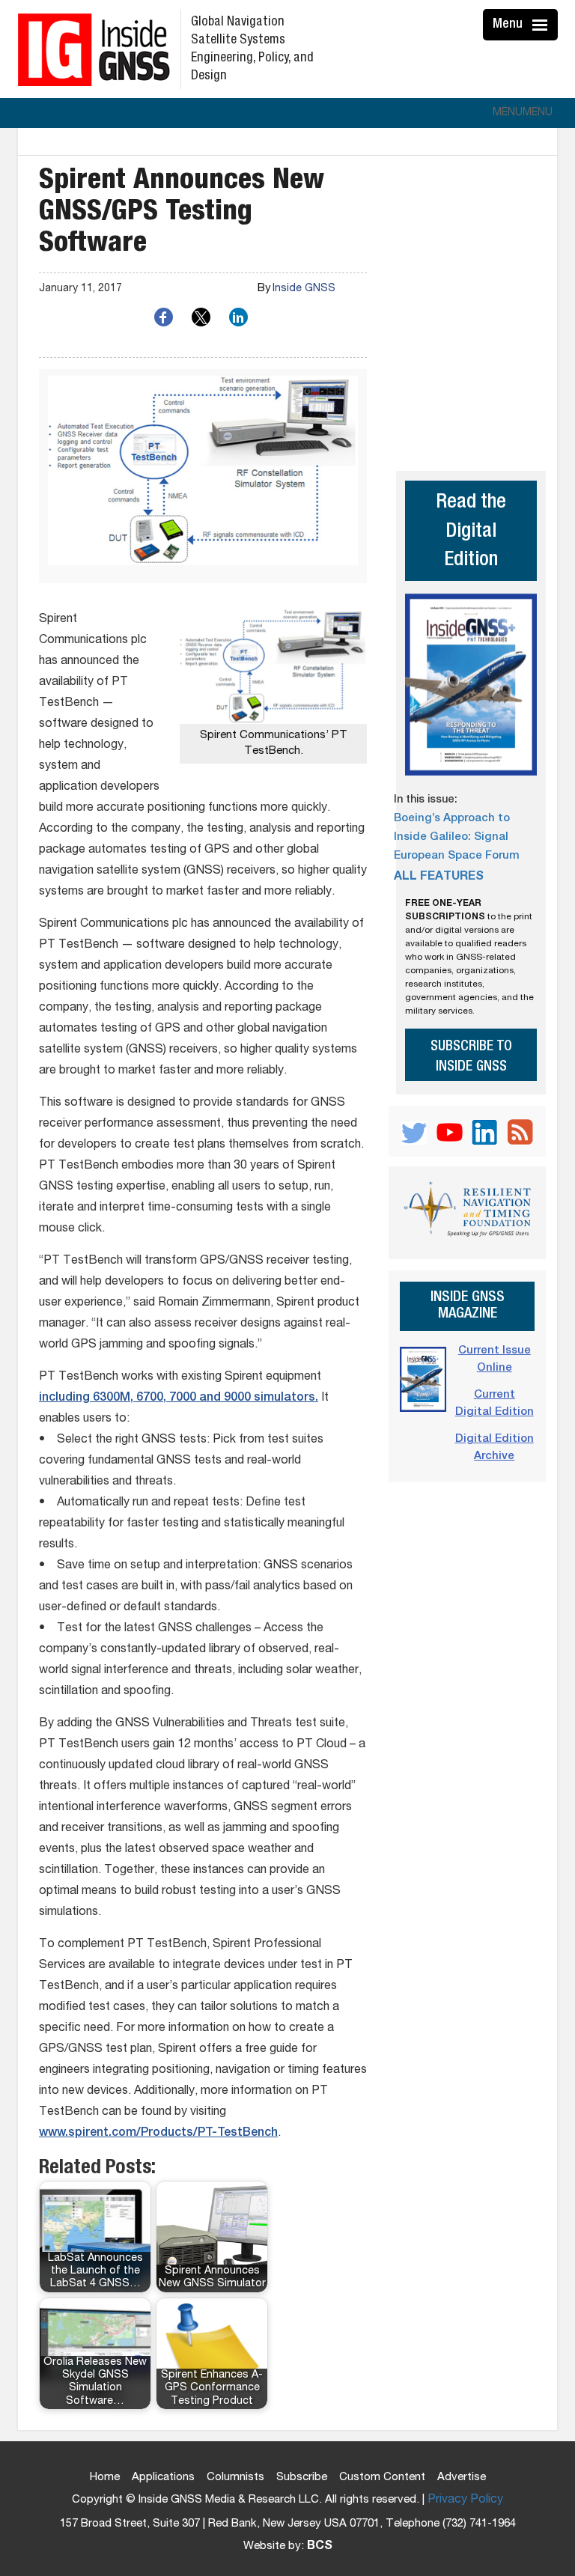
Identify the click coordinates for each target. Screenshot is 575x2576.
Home (105, 2478)
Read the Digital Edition (471, 532)
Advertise (462, 2478)
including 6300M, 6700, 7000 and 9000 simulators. (179, 1398)
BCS (320, 2547)
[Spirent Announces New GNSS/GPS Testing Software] (203, 476)
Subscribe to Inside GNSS (471, 1057)
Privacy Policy (465, 2500)
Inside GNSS (304, 289)
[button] (523, 113)
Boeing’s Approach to (452, 819)
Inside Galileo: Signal (451, 837)
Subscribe (302, 2478)
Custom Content (382, 2478)
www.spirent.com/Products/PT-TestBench (158, 2134)
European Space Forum (457, 856)
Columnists (235, 2478)
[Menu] (542, 25)
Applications (163, 2478)
